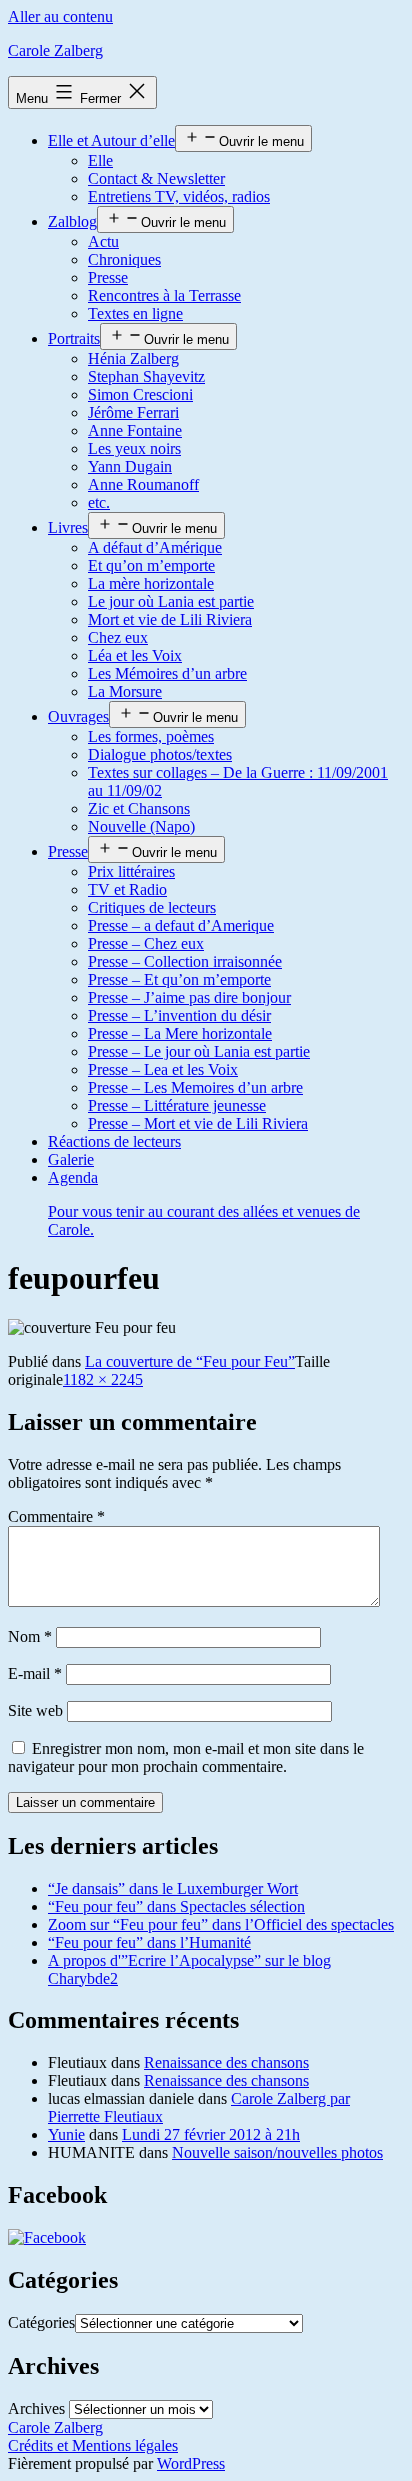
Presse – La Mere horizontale (180, 1033)
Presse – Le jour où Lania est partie (199, 1051)
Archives (36, 2408)
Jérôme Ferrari (133, 412)
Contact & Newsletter (156, 178)
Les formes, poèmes (151, 736)
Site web (35, 1710)
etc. (99, 502)
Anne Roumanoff (143, 484)
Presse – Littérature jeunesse (177, 1105)
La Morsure (125, 691)
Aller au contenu (60, 16)
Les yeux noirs (134, 448)
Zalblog (72, 221)
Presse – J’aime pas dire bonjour (189, 997)
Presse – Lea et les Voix (163, 1069)
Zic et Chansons (139, 808)
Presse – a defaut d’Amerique (181, 925)
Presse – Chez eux (146, 943)
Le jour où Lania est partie (171, 601)
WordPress (191, 2463)
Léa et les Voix (135, 655)
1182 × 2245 (103, 1379)
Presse (108, 277)
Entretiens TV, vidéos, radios (179, 196)
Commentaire (56, 1516)
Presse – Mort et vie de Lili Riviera (198, 1123)
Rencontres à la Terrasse (164, 295)
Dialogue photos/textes (160, 754)
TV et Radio (127, 889)
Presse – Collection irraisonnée (185, 961)
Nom (30, 1636)
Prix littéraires (131, 871)
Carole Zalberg (55, 50)
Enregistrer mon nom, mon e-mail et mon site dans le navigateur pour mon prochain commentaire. (186, 1757)
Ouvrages (78, 716)
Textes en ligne (135, 313)
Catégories (41, 2322)
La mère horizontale (151, 583)
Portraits (74, 338)
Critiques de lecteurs (152, 907)
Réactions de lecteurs (114, 1141)
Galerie (71, 1159)
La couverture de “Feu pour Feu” (190, 1361)
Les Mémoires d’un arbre (167, 673)
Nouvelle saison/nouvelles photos (277, 2152)
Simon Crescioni (140, 394)
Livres (68, 527)
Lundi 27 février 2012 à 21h (211, 2134)
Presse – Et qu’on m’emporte (179, 979)
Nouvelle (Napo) (141, 826)
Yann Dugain (130, 466)
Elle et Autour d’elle (111, 140)
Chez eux (118, 637)
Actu (103, 241)
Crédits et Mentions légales (93, 2445)
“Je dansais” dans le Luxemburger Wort (173, 1888)
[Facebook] (47, 2237)
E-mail (35, 1673)
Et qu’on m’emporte (151, 565)
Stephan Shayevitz (146, 376)
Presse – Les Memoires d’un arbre (195, 1087)
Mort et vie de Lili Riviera (170, 619)
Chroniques (124, 259)
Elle (100, 160)
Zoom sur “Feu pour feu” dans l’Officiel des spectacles (221, 1924)
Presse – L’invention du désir (179, 1015)
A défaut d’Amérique (155, 547)
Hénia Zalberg (133, 358)
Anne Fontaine (135, 430)
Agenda (204, 1203)
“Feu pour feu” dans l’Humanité (149, 1942)
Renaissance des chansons (226, 2062)
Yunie (66, 2134)
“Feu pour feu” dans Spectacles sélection (176, 1906)
